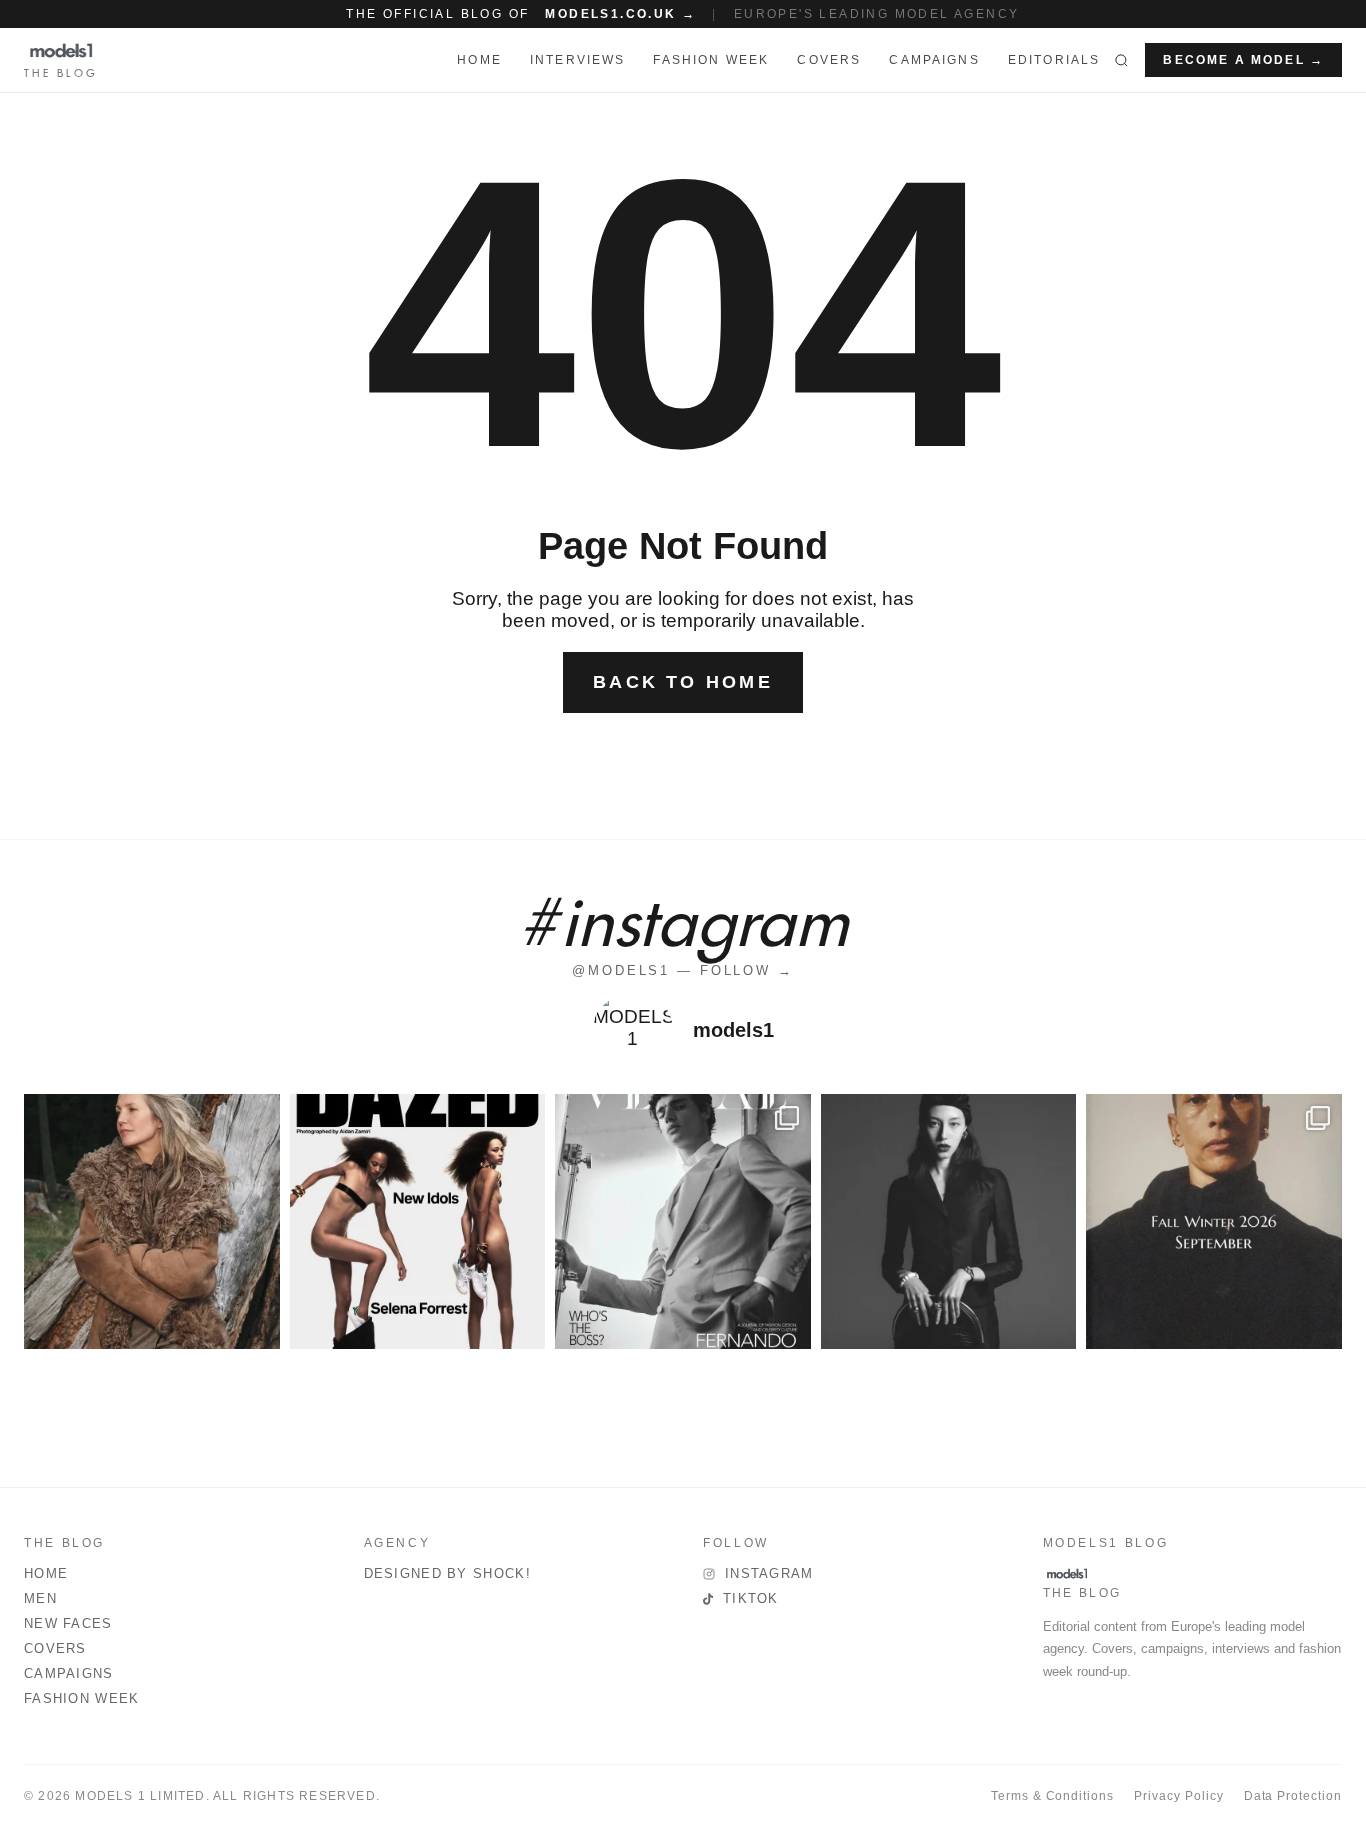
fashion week (711, 60)
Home (46, 1573)
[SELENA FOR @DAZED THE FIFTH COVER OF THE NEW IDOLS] (418, 1222)
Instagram (769, 1573)
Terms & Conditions (1052, 1796)
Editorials (1054, 60)
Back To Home (683, 682)
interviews (578, 60)
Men (40, 1598)
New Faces (68, 1623)
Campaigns (934, 60)
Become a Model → (1243, 60)
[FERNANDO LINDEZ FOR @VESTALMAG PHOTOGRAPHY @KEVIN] (683, 1222)
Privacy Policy (1178, 1796)
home (479, 60)
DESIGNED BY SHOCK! (447, 1573)
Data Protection (1293, 1796)
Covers (829, 60)
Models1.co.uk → (620, 14)
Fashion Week (82, 1698)
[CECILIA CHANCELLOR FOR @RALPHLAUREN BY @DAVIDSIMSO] (152, 1222)
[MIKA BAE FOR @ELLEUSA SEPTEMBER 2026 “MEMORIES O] (949, 1222)
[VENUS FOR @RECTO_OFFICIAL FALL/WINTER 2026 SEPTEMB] (1214, 1222)
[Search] (1121, 60)
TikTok (751, 1598)
